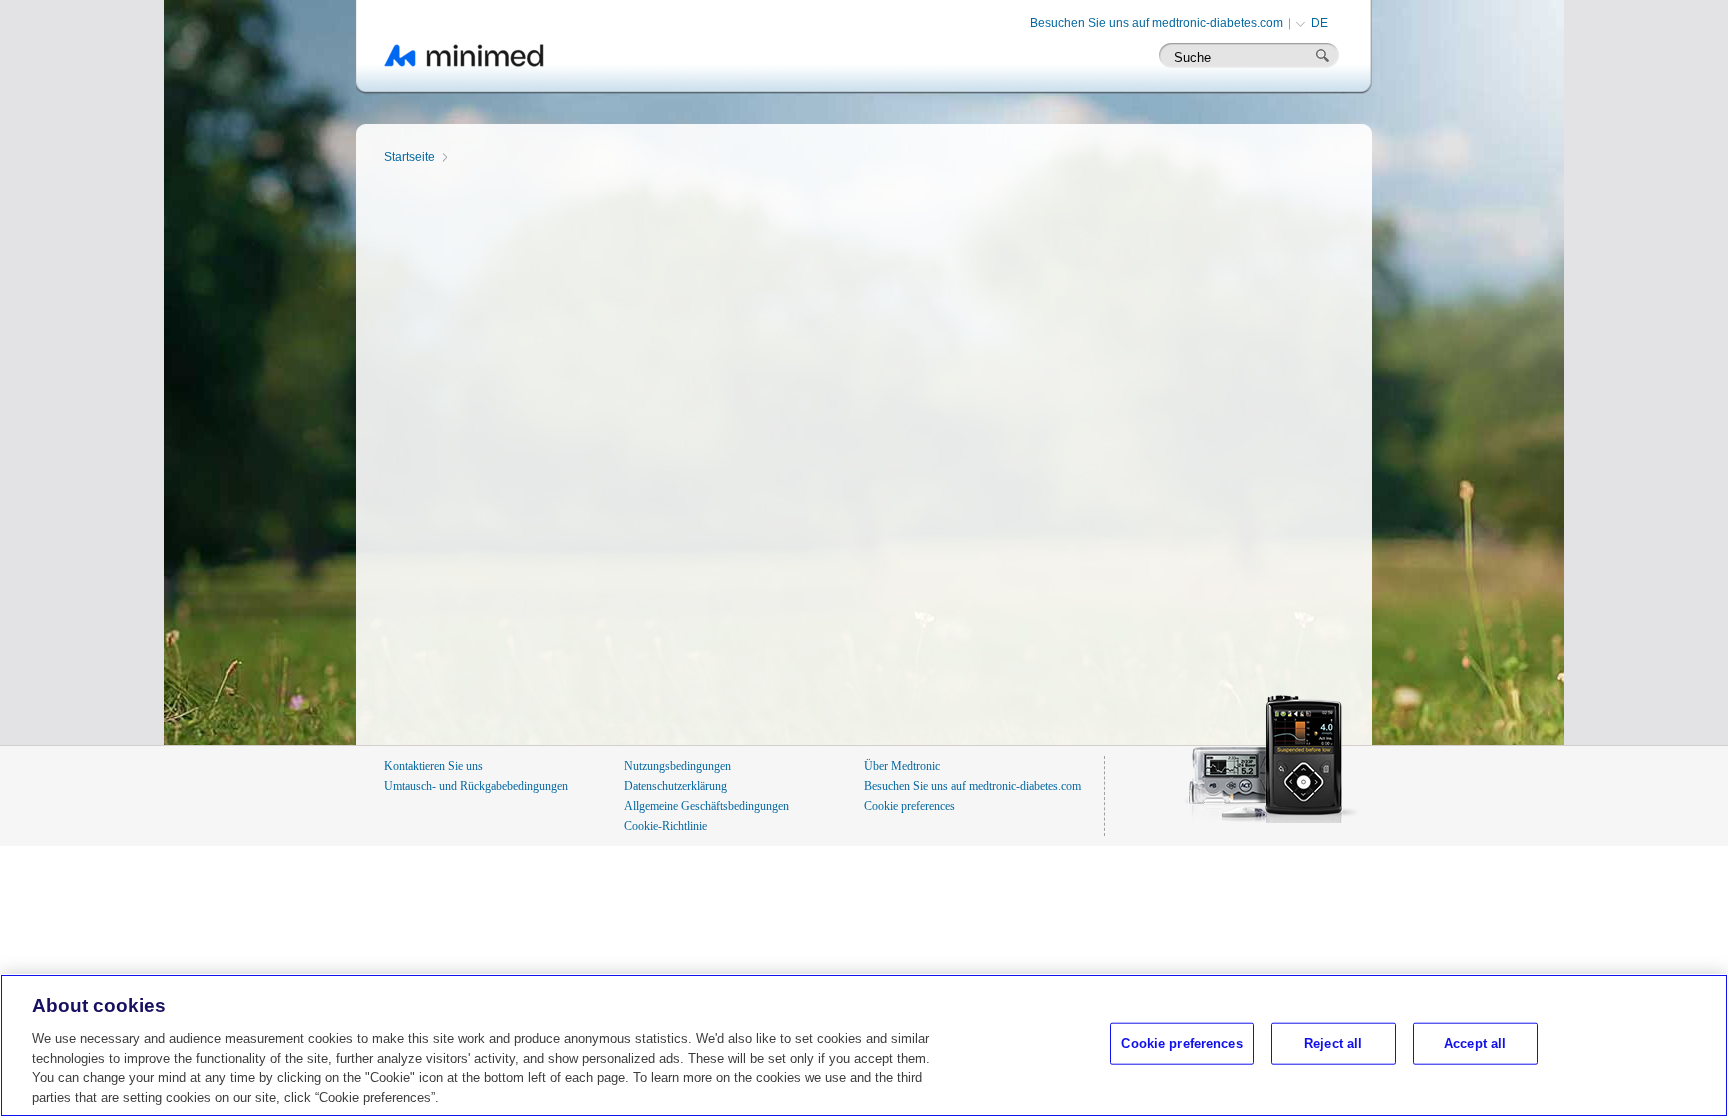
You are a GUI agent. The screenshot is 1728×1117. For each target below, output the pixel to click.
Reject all (1333, 1043)
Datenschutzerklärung (675, 786)
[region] (864, 1045)
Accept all (1475, 1043)
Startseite (409, 157)
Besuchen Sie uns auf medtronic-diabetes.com (1156, 23)
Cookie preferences (909, 806)
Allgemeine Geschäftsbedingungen (706, 806)
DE (1319, 23)
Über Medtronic (902, 766)
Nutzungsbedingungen (677, 766)
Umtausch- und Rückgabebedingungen (476, 786)
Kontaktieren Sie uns (433, 766)
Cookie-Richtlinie (665, 826)
